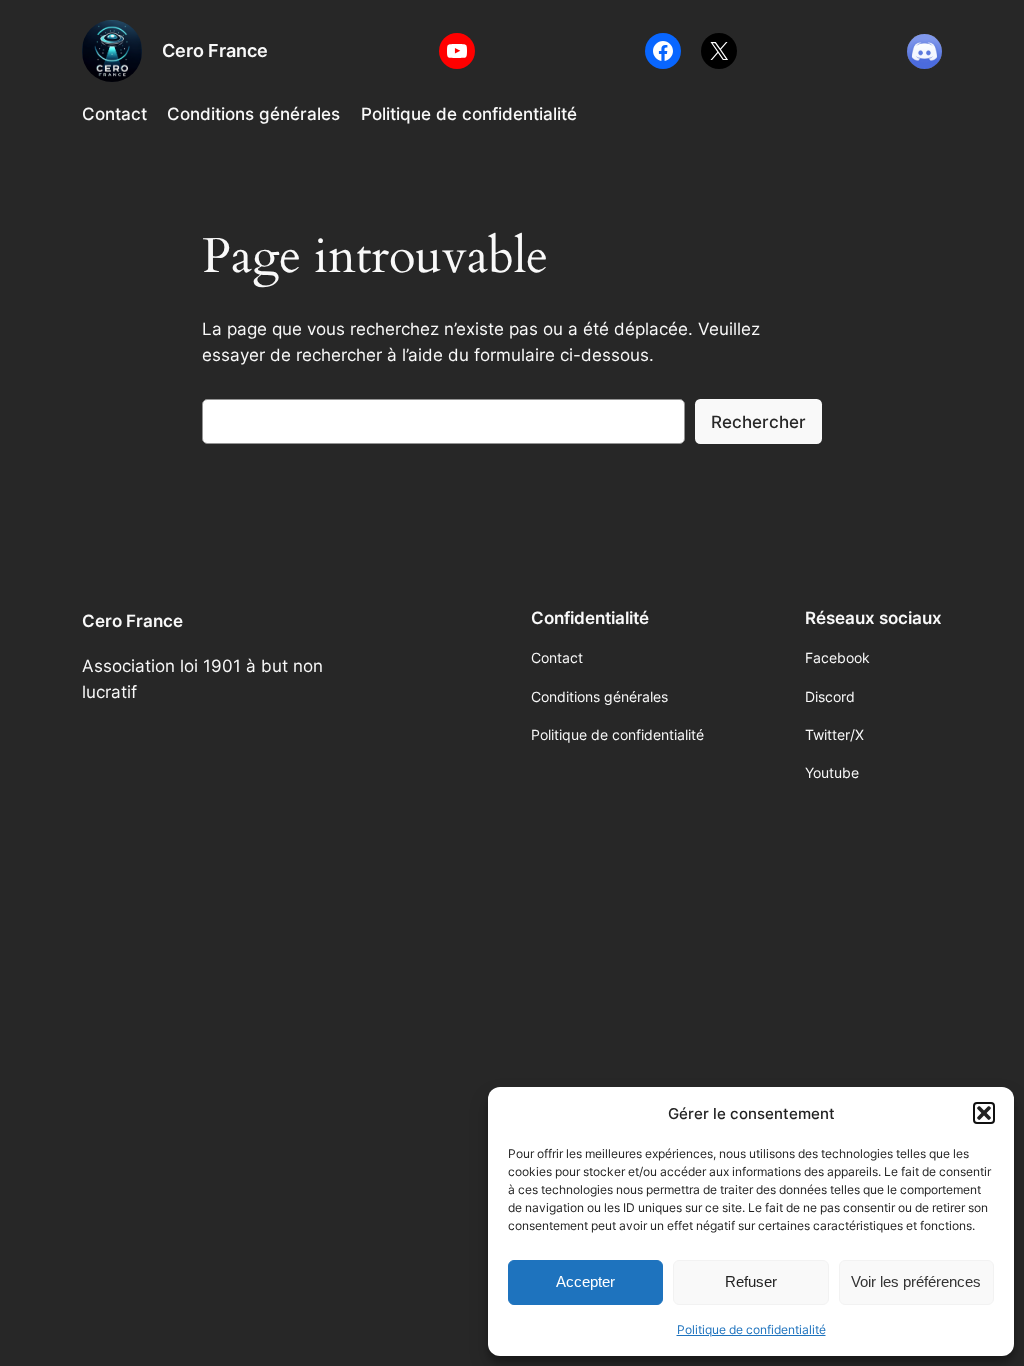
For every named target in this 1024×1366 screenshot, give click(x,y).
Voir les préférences (916, 1281)
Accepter (585, 1281)
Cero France (215, 50)
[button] (984, 1113)
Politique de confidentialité (751, 1329)
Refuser (751, 1281)
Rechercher (758, 422)
